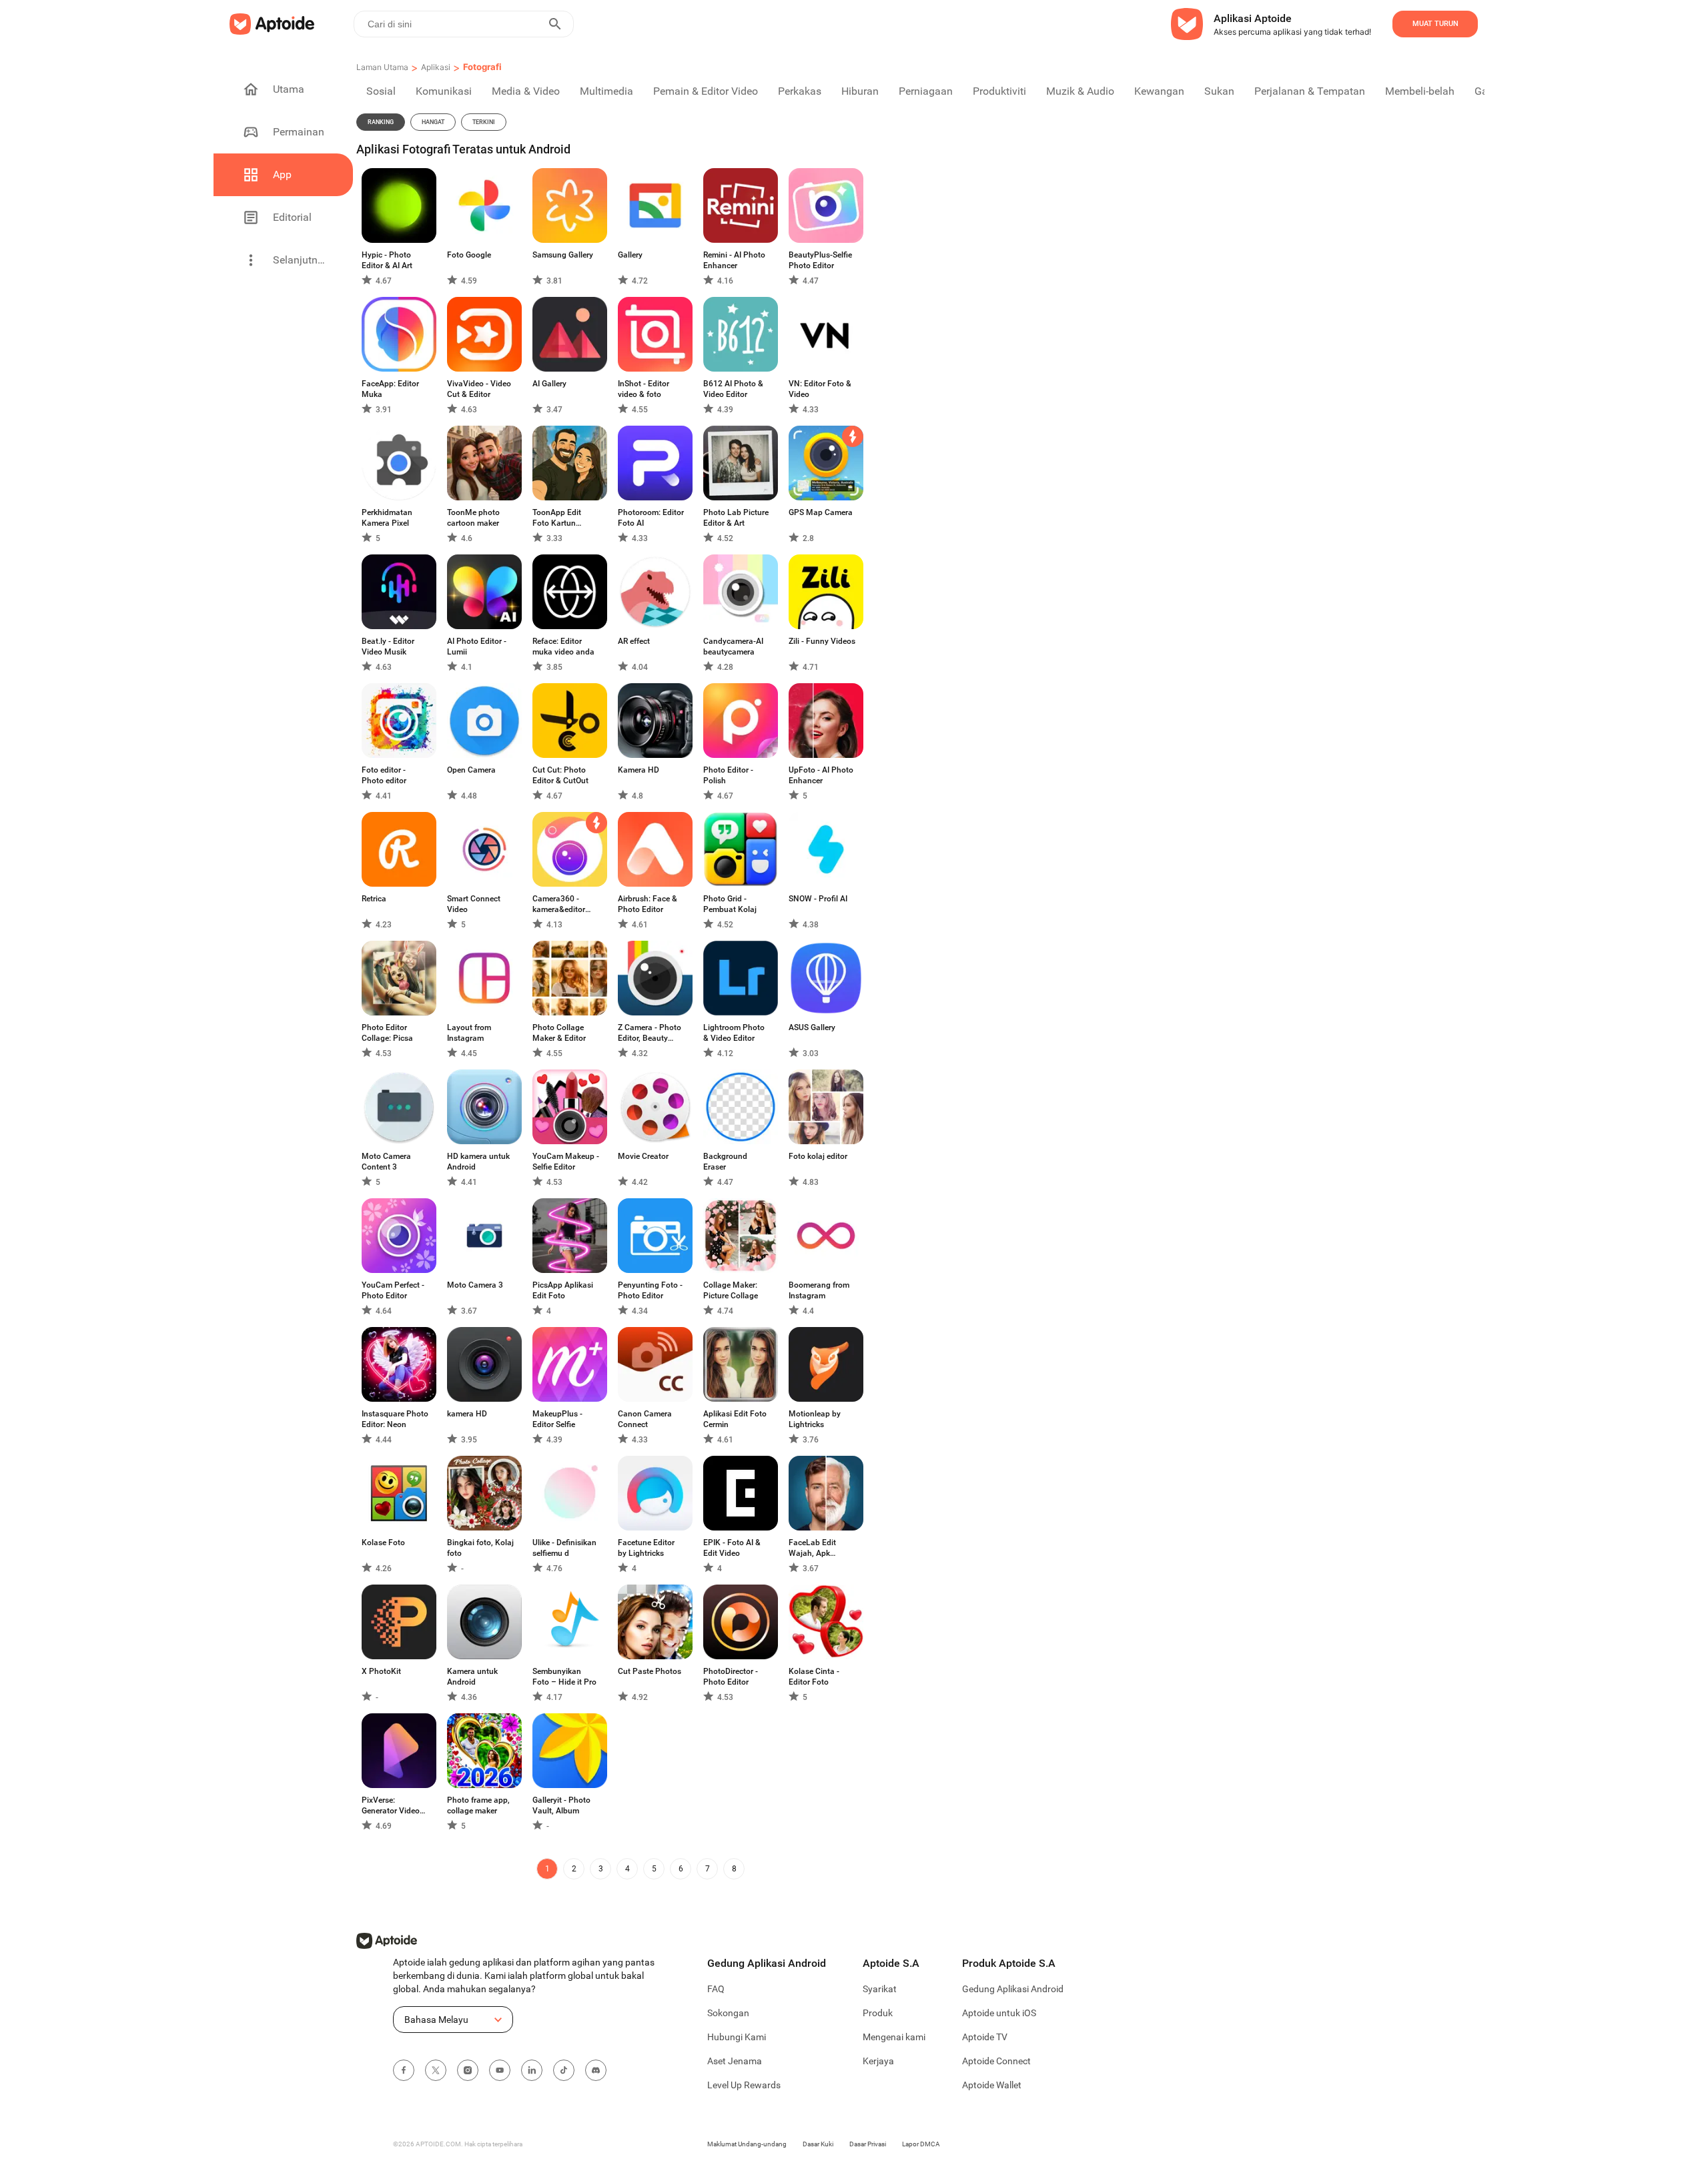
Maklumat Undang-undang (747, 2144)
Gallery (630, 255)
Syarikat (880, 1989)
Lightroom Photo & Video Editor (734, 1033)
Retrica (374, 899)
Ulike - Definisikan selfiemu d (564, 1548)
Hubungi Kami (737, 2037)
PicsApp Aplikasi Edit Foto (563, 1290)
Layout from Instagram (469, 1033)
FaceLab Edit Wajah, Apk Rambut (812, 1548)
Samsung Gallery (563, 255)
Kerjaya (878, 2061)
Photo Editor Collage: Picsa (387, 1033)
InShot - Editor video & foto (644, 389)
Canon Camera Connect (645, 1419)
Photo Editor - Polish (728, 775)
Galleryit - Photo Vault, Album (561, 1805)
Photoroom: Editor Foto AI (651, 518)
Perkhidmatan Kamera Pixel (387, 518)
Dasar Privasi (868, 2144)
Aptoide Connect (996, 2061)
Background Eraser (725, 1162)
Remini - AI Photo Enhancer (734, 260)
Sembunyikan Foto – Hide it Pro (564, 1677)
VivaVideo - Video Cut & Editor (479, 389)
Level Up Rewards (744, 2085)
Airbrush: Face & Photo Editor (648, 904)
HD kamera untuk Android (478, 1162)
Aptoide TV (985, 2037)
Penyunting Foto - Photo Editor (650, 1290)
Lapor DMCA (921, 2144)
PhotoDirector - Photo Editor (731, 1677)
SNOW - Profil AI (818, 899)
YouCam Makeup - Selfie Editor (566, 1162)
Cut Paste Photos (650, 1671)
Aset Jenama (735, 2061)
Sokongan (728, 2013)
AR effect (634, 641)
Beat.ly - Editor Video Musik (388, 646)
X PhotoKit (381, 1671)
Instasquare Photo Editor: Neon (395, 1419)
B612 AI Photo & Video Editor (733, 389)
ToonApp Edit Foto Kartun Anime (557, 518)
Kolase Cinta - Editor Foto (814, 1677)
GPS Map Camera (821, 512)
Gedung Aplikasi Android (1013, 1989)
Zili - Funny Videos (822, 641)
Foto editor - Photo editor (384, 775)
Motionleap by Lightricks (815, 1419)
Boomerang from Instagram (819, 1290)
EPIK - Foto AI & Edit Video (732, 1548)
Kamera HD (638, 770)
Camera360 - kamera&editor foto (559, 904)
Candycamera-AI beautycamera (733, 646)
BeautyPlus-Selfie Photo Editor (820, 260)
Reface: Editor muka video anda (563, 646)
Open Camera (471, 770)
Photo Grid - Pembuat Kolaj (730, 904)
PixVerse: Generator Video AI (391, 1806)
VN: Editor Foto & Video (820, 389)
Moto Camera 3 (475, 1285)
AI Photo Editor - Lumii (477, 646)
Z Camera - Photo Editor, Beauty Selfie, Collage (650, 1033)
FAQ (716, 1989)
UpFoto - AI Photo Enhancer (821, 775)
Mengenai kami (894, 2037)
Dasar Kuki (818, 2144)
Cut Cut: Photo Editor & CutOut (560, 775)
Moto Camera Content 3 (386, 1162)
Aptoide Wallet (992, 2085)
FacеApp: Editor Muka (390, 389)
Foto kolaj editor (818, 1156)
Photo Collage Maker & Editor (559, 1033)
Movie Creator (643, 1156)
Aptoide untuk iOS (999, 2013)
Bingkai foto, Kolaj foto (480, 1548)
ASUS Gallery (812, 1027)
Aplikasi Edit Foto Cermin (735, 1419)
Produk (878, 2013)
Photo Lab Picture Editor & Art (736, 518)
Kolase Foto (383, 1543)
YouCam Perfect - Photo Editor (393, 1290)
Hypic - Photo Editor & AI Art (387, 260)
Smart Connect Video (474, 904)
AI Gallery (549, 384)
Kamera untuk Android (472, 1677)
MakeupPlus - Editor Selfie (557, 1419)
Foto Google (469, 255)
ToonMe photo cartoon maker (473, 518)
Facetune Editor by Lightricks (646, 1548)
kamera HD (467, 1414)
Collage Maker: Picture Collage (731, 1290)
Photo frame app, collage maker (478, 1805)
